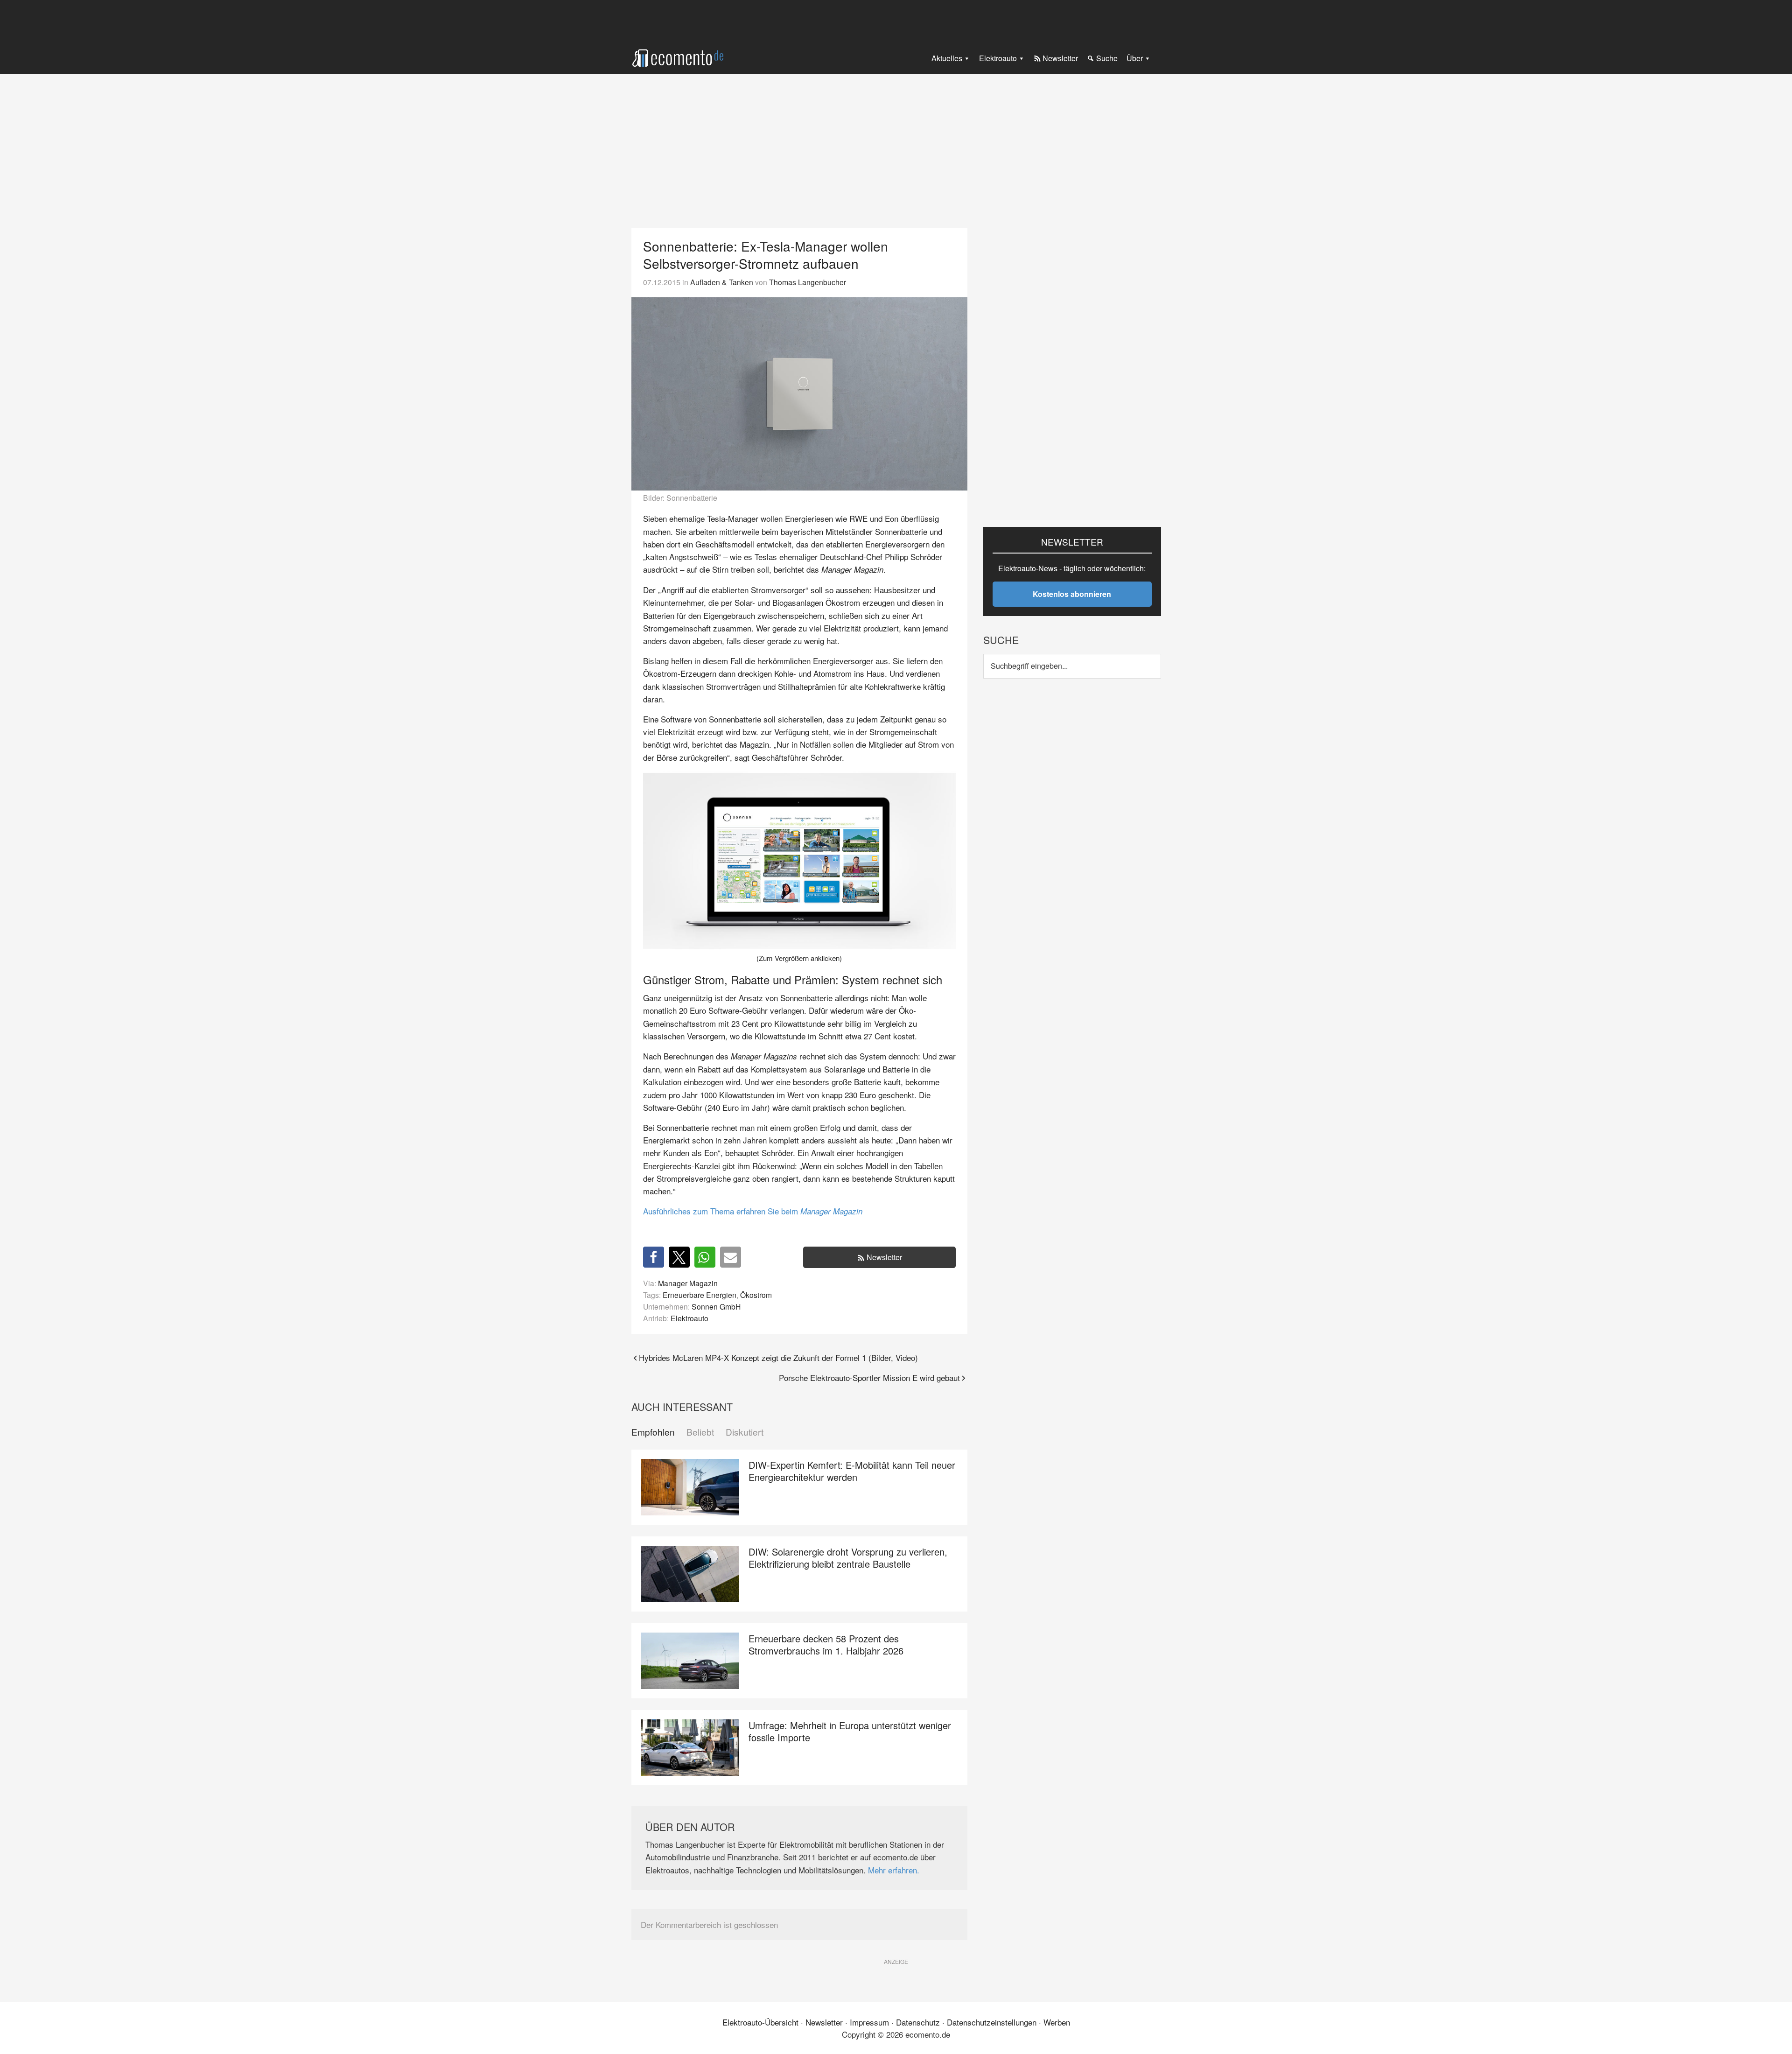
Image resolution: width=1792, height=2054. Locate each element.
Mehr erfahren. (894, 1870)
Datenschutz (918, 2022)
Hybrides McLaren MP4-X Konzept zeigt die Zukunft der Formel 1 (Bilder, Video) (778, 1357)
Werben (1057, 2022)
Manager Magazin (688, 1283)
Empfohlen (653, 1432)
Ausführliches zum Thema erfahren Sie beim (753, 1211)
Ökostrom (756, 1295)
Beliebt (700, 1432)
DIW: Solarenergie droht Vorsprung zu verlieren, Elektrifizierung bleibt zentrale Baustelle (848, 1558)
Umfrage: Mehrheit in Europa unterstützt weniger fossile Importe (850, 1731)
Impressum (869, 2022)
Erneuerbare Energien (700, 1295)
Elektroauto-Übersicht (760, 2022)
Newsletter (884, 1257)
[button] (654, 1257)
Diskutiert (745, 1432)
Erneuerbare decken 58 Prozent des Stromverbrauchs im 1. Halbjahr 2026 (826, 1644)
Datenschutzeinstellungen (992, 2022)
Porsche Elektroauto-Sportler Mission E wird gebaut (869, 1378)
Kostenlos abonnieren (1072, 594)
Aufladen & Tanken (722, 282)
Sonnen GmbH (716, 1306)
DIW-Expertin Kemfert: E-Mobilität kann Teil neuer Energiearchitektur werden (852, 1471)
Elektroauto (689, 1318)
